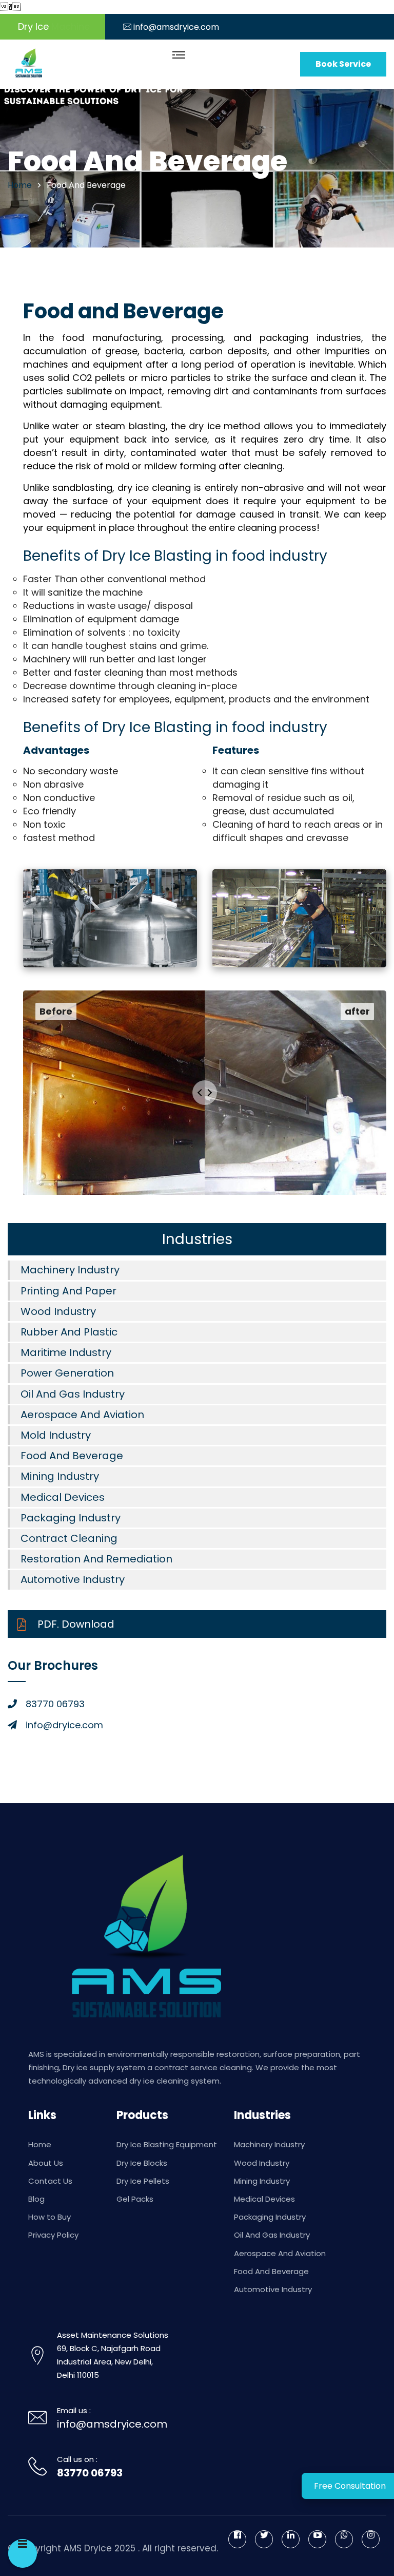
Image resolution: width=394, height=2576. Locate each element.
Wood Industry (58, 1311)
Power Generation (67, 1373)
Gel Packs (135, 2199)
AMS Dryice (88, 2548)
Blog (36, 2199)
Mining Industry (60, 1476)
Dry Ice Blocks (142, 2163)
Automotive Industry (73, 1579)
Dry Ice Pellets (143, 2181)
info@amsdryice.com (176, 27)
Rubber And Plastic (69, 1332)
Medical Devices (63, 1497)
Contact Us (50, 2181)
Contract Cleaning (69, 1538)
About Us (46, 2163)
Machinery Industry (70, 1270)
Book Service (343, 64)
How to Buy (50, 2217)
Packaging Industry (71, 1518)
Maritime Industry (66, 1352)
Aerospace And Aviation (82, 1415)
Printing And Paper (68, 1291)
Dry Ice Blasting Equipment (167, 2144)
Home (40, 2144)
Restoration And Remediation (96, 1559)
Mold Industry (56, 1435)
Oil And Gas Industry (73, 1394)
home (20, 185)
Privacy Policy (53, 2235)
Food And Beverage (72, 1456)
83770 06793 (90, 2473)
